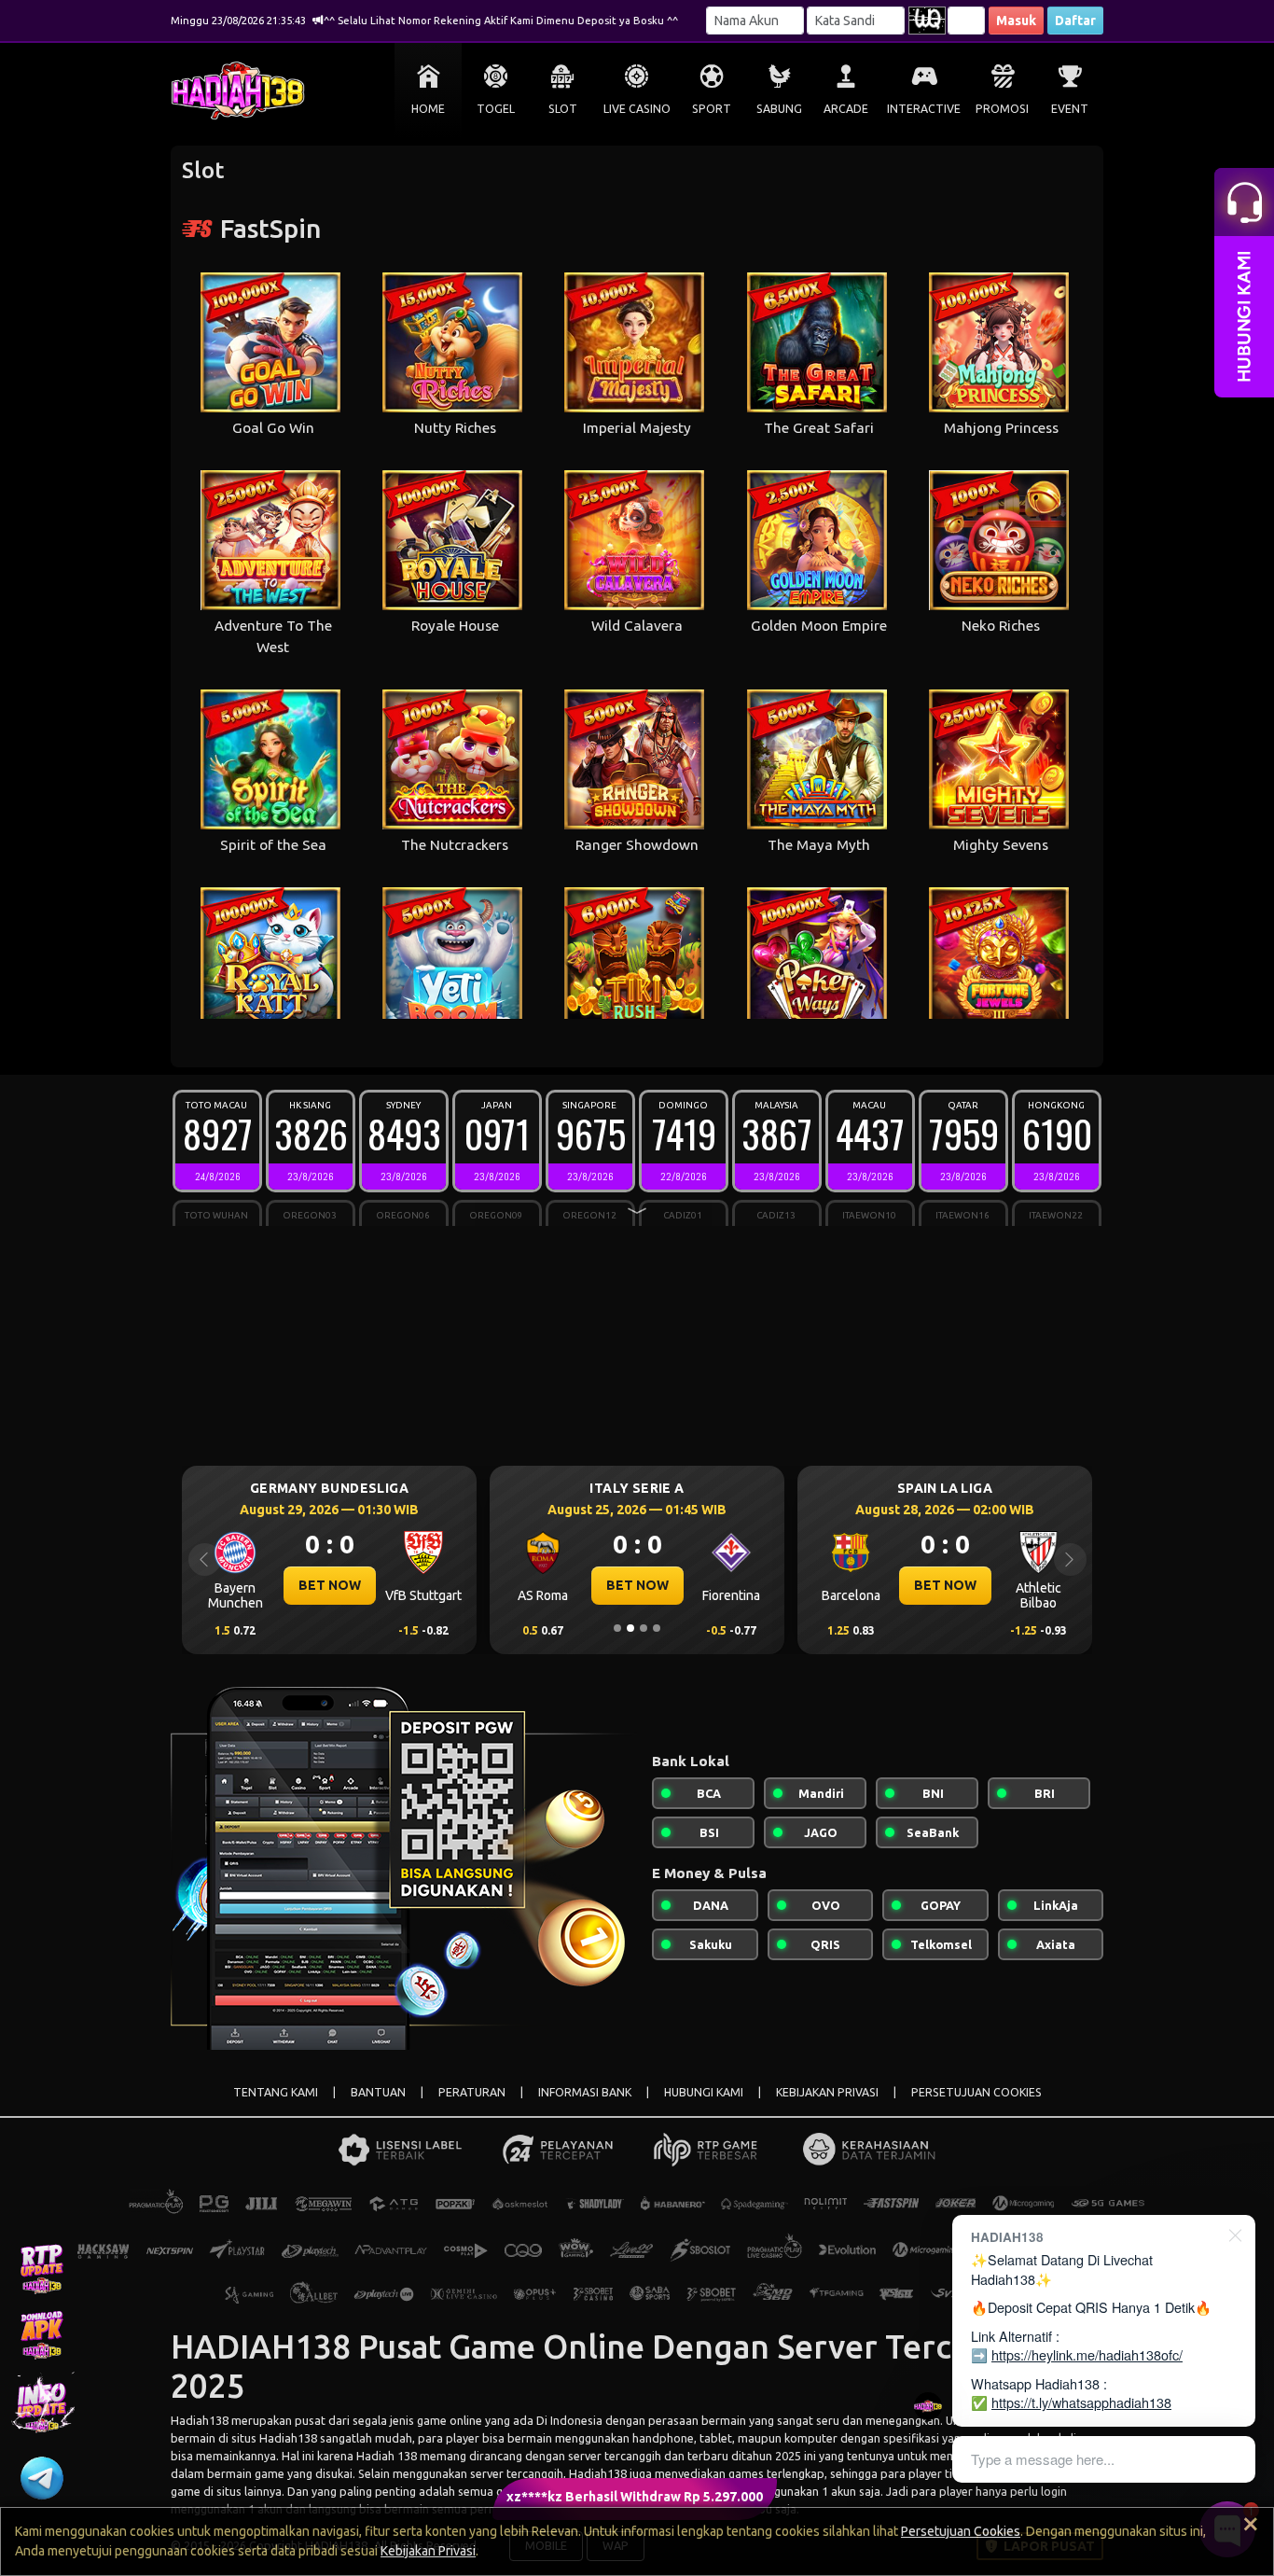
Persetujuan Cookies (961, 2531)
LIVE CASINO (637, 109)
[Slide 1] (617, 1628)
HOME (428, 109)
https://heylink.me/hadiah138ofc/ (1087, 2354)
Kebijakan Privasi (428, 2551)
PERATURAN (472, 2092)
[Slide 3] (644, 1628)
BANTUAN (378, 2092)
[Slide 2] (630, 1628)
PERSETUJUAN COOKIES (976, 2092)
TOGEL (496, 109)
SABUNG (779, 109)
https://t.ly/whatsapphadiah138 (1081, 2402)
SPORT (712, 109)
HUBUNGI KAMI (704, 2092)
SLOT (563, 109)
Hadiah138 (200, 2420)
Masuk (1016, 21)
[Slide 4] (657, 1628)
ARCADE (846, 109)
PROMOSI (1002, 109)
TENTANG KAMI (276, 2092)
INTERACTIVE (924, 109)
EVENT (1070, 109)
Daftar (1075, 21)
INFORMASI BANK (585, 2092)
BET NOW (330, 1585)
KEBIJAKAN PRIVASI (827, 2092)
